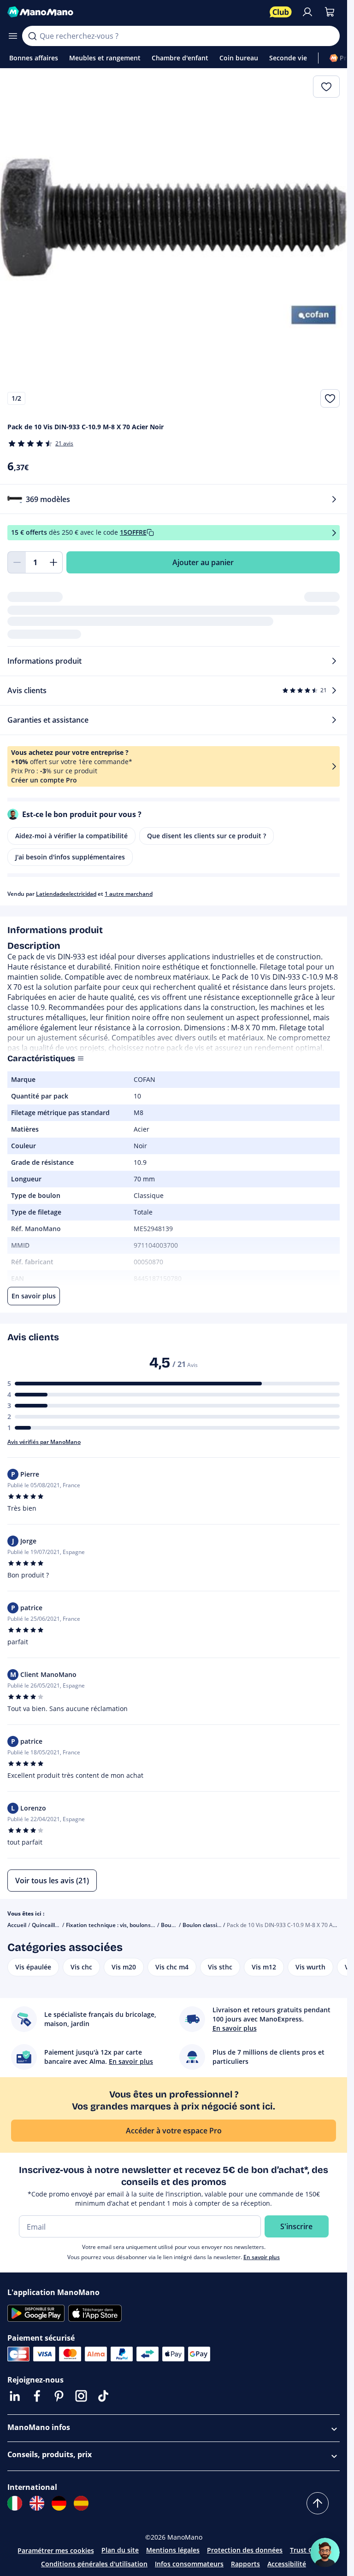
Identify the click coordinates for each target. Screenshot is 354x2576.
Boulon (170, 1925)
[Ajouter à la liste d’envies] (330, 398)
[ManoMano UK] (37, 2503)
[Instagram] (81, 2396)
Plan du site (120, 2550)
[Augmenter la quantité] (53, 562)
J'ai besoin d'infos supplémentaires (70, 857)
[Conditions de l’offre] (334, 533)
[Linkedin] (15, 2396)
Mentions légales (173, 2550)
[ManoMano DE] (59, 2503)
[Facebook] (37, 2396)
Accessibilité (287, 2564)
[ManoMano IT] (15, 2503)
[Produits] (13, 36)
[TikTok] (103, 2396)
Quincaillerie (48, 1925)
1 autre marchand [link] (129, 894)
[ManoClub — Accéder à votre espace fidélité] (281, 12)
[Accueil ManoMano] (135, 12)
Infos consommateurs (189, 2564)
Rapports (245, 2564)
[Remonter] (318, 2503)
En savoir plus (262, 2257)
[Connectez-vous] (307, 12)
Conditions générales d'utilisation (94, 2564)
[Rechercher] (32, 36)
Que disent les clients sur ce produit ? (206, 836)
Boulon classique (205, 1925)
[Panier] (330, 12)
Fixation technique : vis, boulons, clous (117, 1925)
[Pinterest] (59, 2396)
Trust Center (310, 2550)
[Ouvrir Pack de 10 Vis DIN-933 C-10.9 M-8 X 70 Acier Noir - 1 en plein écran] (174, 242)
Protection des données (245, 2550)
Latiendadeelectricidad (66, 894)
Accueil (17, 1925)
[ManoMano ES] (81, 2503)
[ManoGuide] (325, 2553)
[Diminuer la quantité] (17, 562)
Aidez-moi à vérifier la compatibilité (71, 836)
